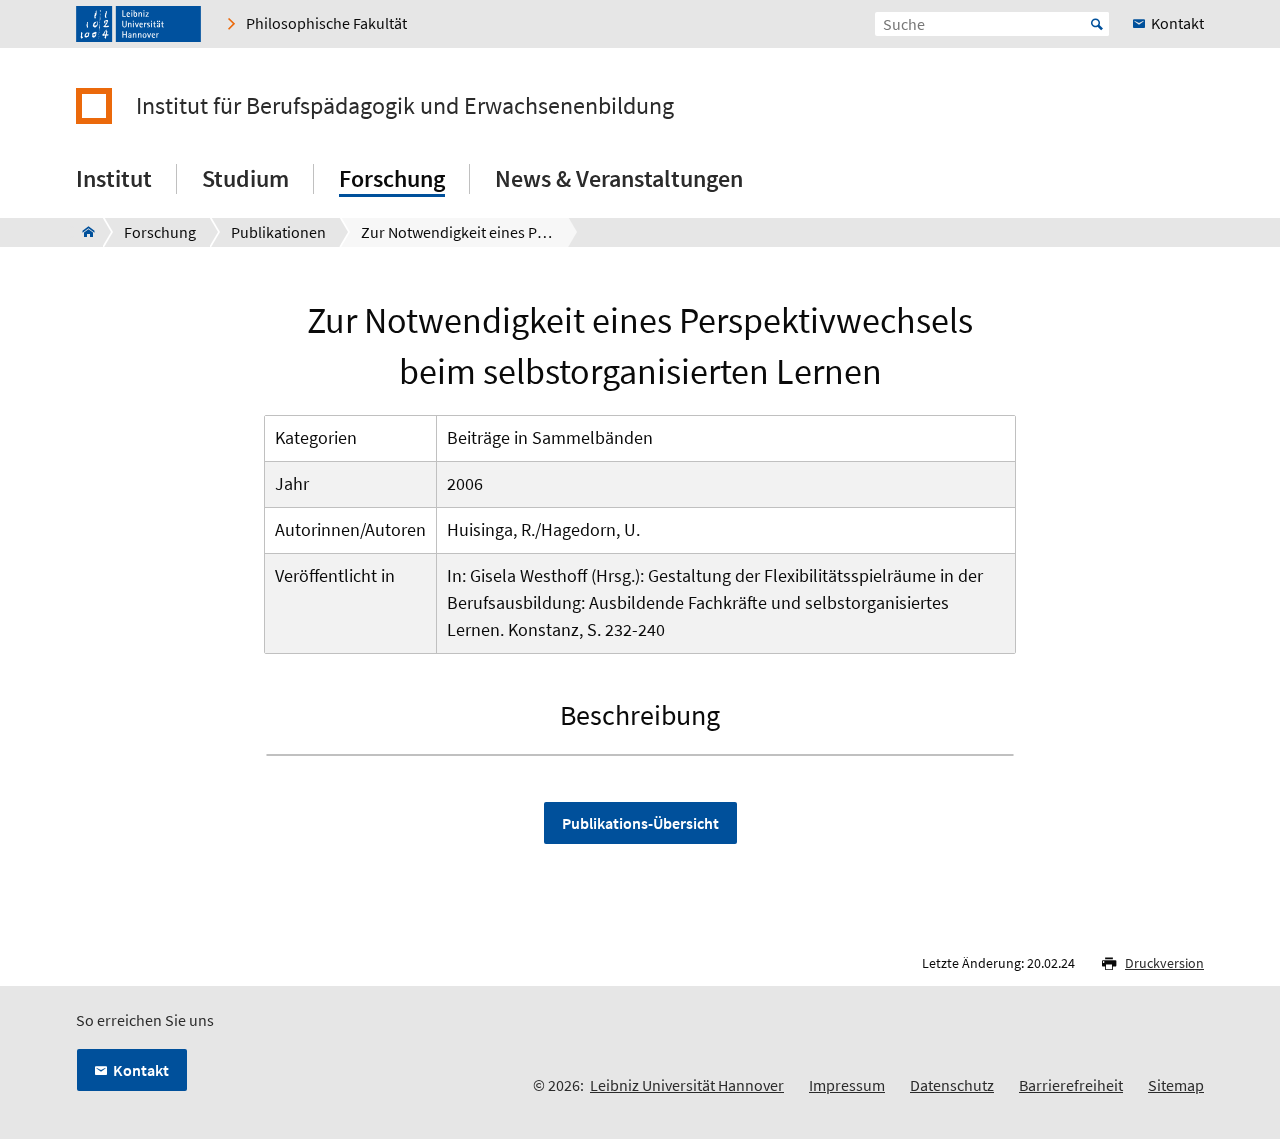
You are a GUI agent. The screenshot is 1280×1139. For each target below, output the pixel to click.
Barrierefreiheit (1071, 1085)
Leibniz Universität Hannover (687, 1085)
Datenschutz (952, 1085)
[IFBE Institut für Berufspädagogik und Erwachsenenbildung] (82, 232)
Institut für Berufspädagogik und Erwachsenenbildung (405, 106)
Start (1097, 24)
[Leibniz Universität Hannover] (138, 24)
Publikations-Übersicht (640, 823)
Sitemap (1176, 1085)
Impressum (847, 1085)
